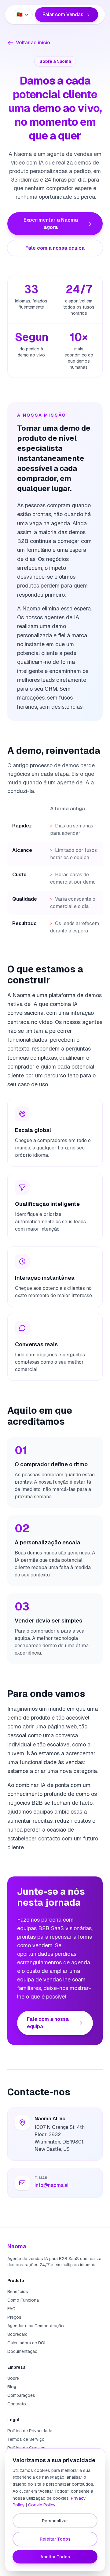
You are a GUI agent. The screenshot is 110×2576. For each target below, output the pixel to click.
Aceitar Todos (55, 2557)
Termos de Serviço (26, 2439)
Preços (14, 2317)
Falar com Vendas (63, 14)
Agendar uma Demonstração (36, 2326)
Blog (12, 2387)
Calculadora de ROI (26, 2343)
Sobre (13, 2378)
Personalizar (55, 2521)
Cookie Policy (42, 2505)
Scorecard (17, 2334)
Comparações (21, 2395)
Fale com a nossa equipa (55, 248)
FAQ (11, 2309)
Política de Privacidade (30, 2431)
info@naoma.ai (51, 2185)
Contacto (17, 2404)
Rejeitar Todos (55, 2539)
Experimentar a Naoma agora (51, 224)
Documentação (22, 2351)
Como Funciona (23, 2300)
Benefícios (18, 2292)
